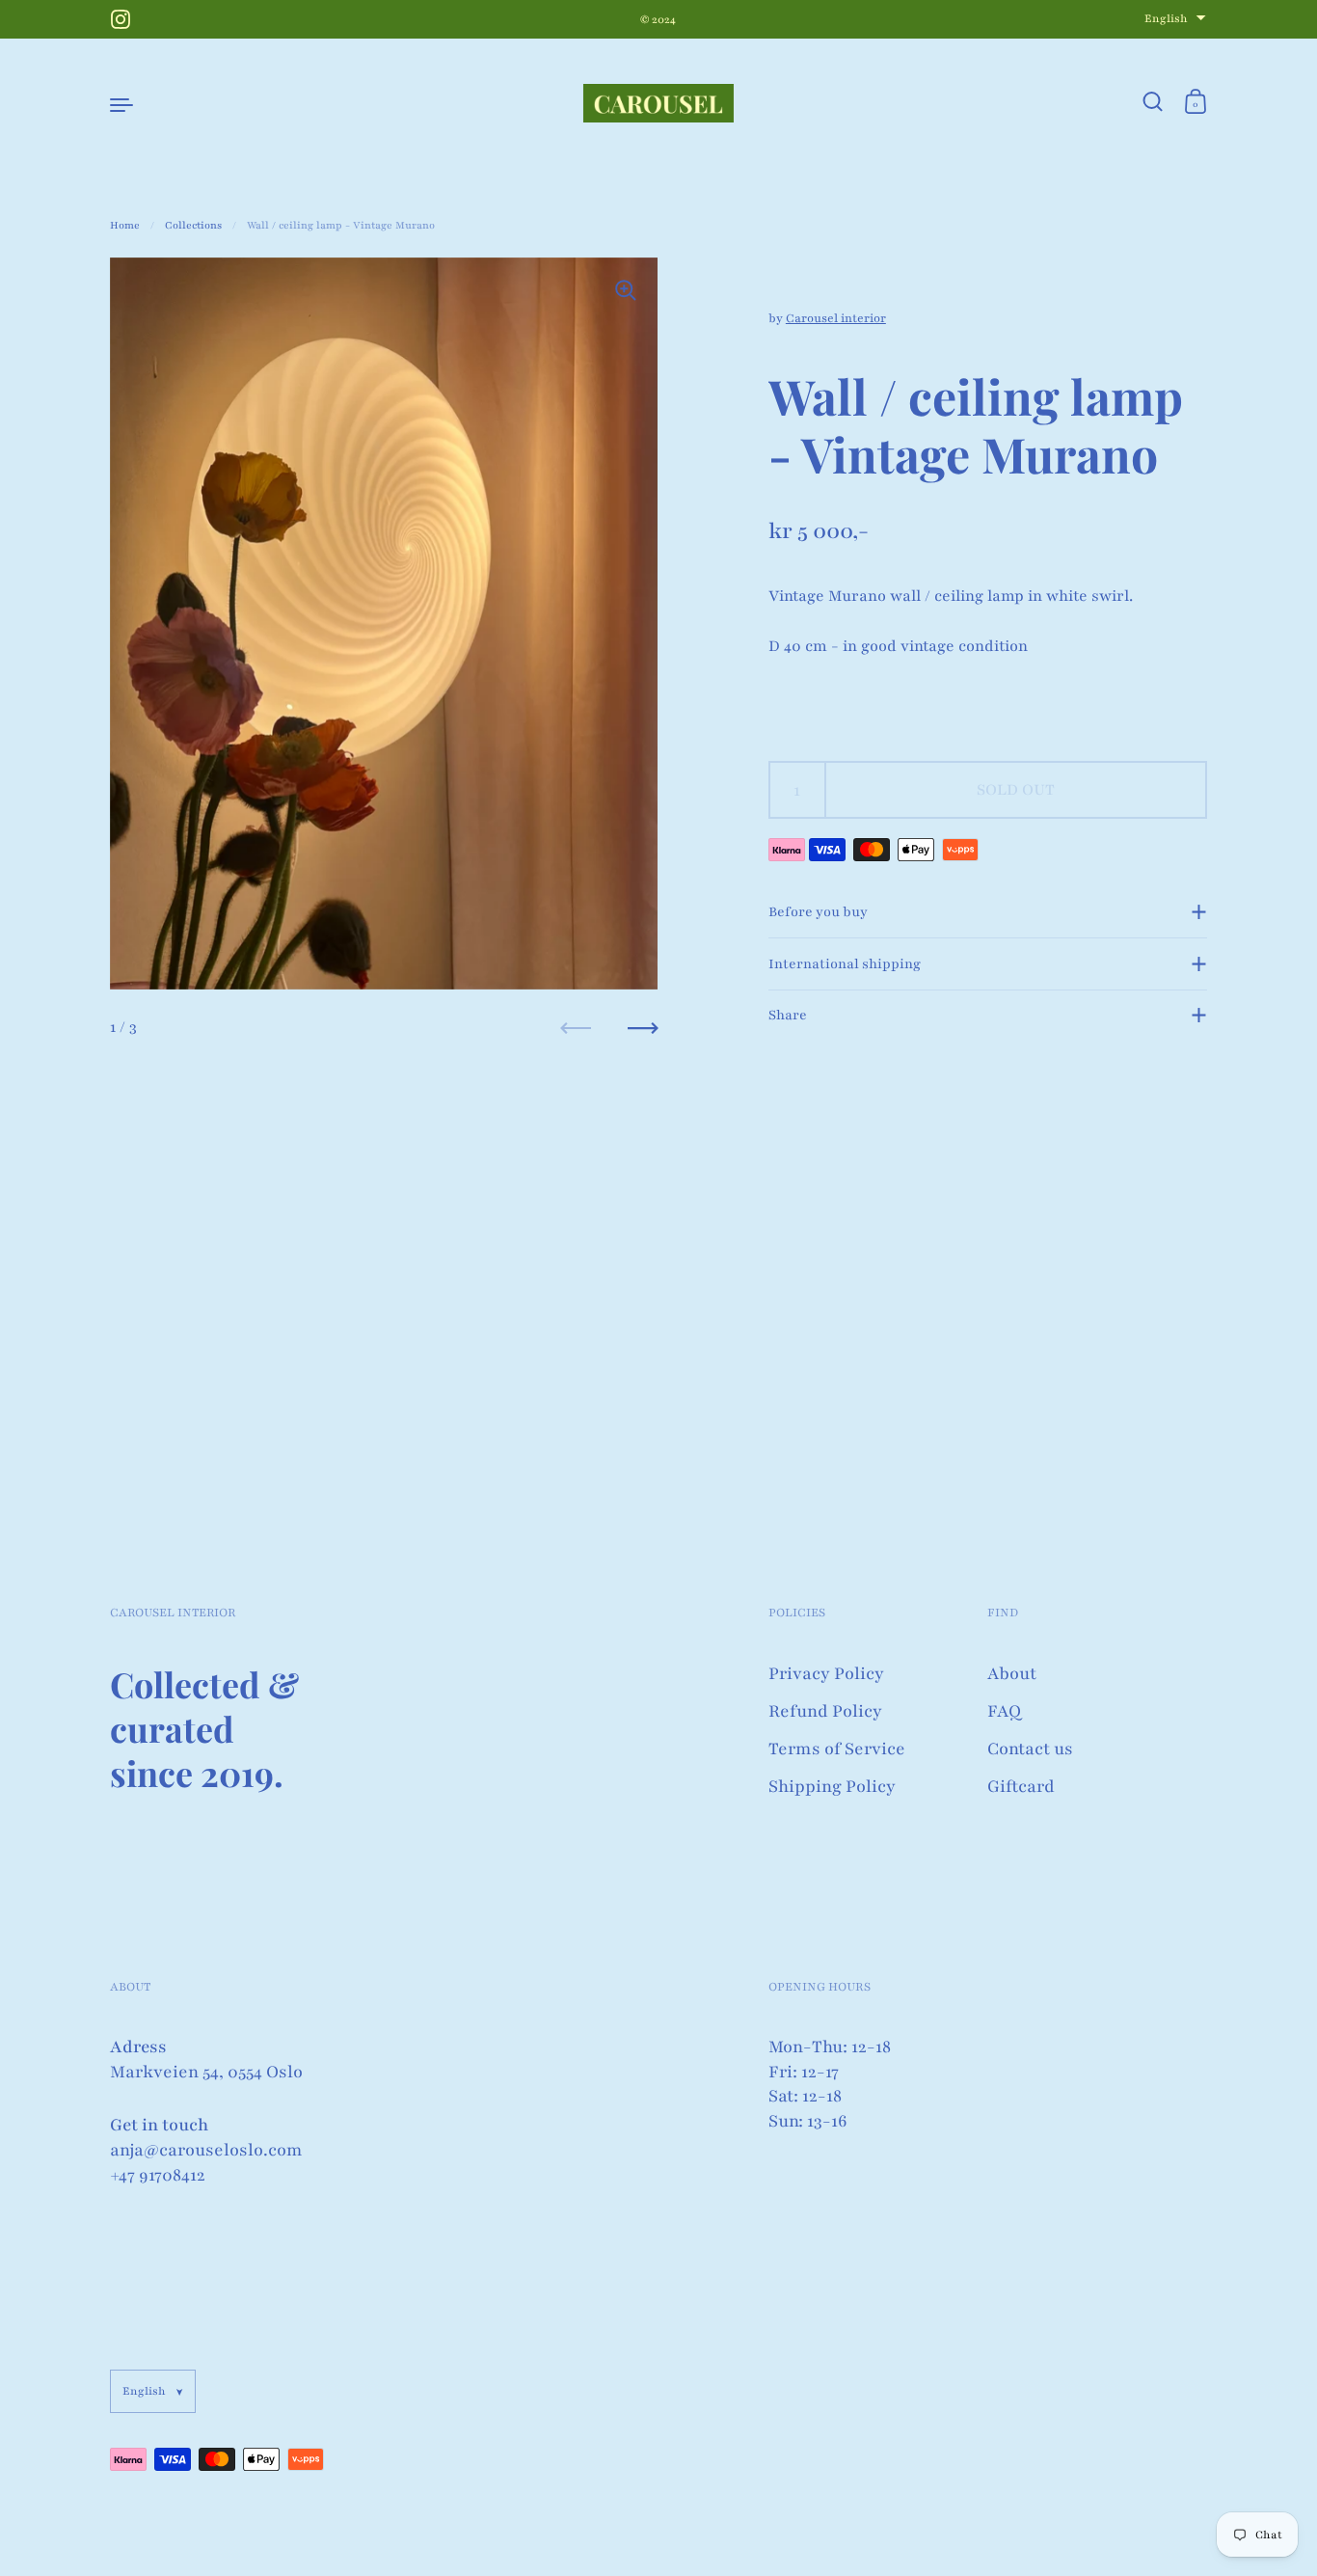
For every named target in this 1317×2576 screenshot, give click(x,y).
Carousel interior (836, 318)
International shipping (845, 964)
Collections (193, 225)
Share (788, 1015)
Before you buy (818, 912)
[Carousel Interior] (658, 103)
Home (125, 225)
